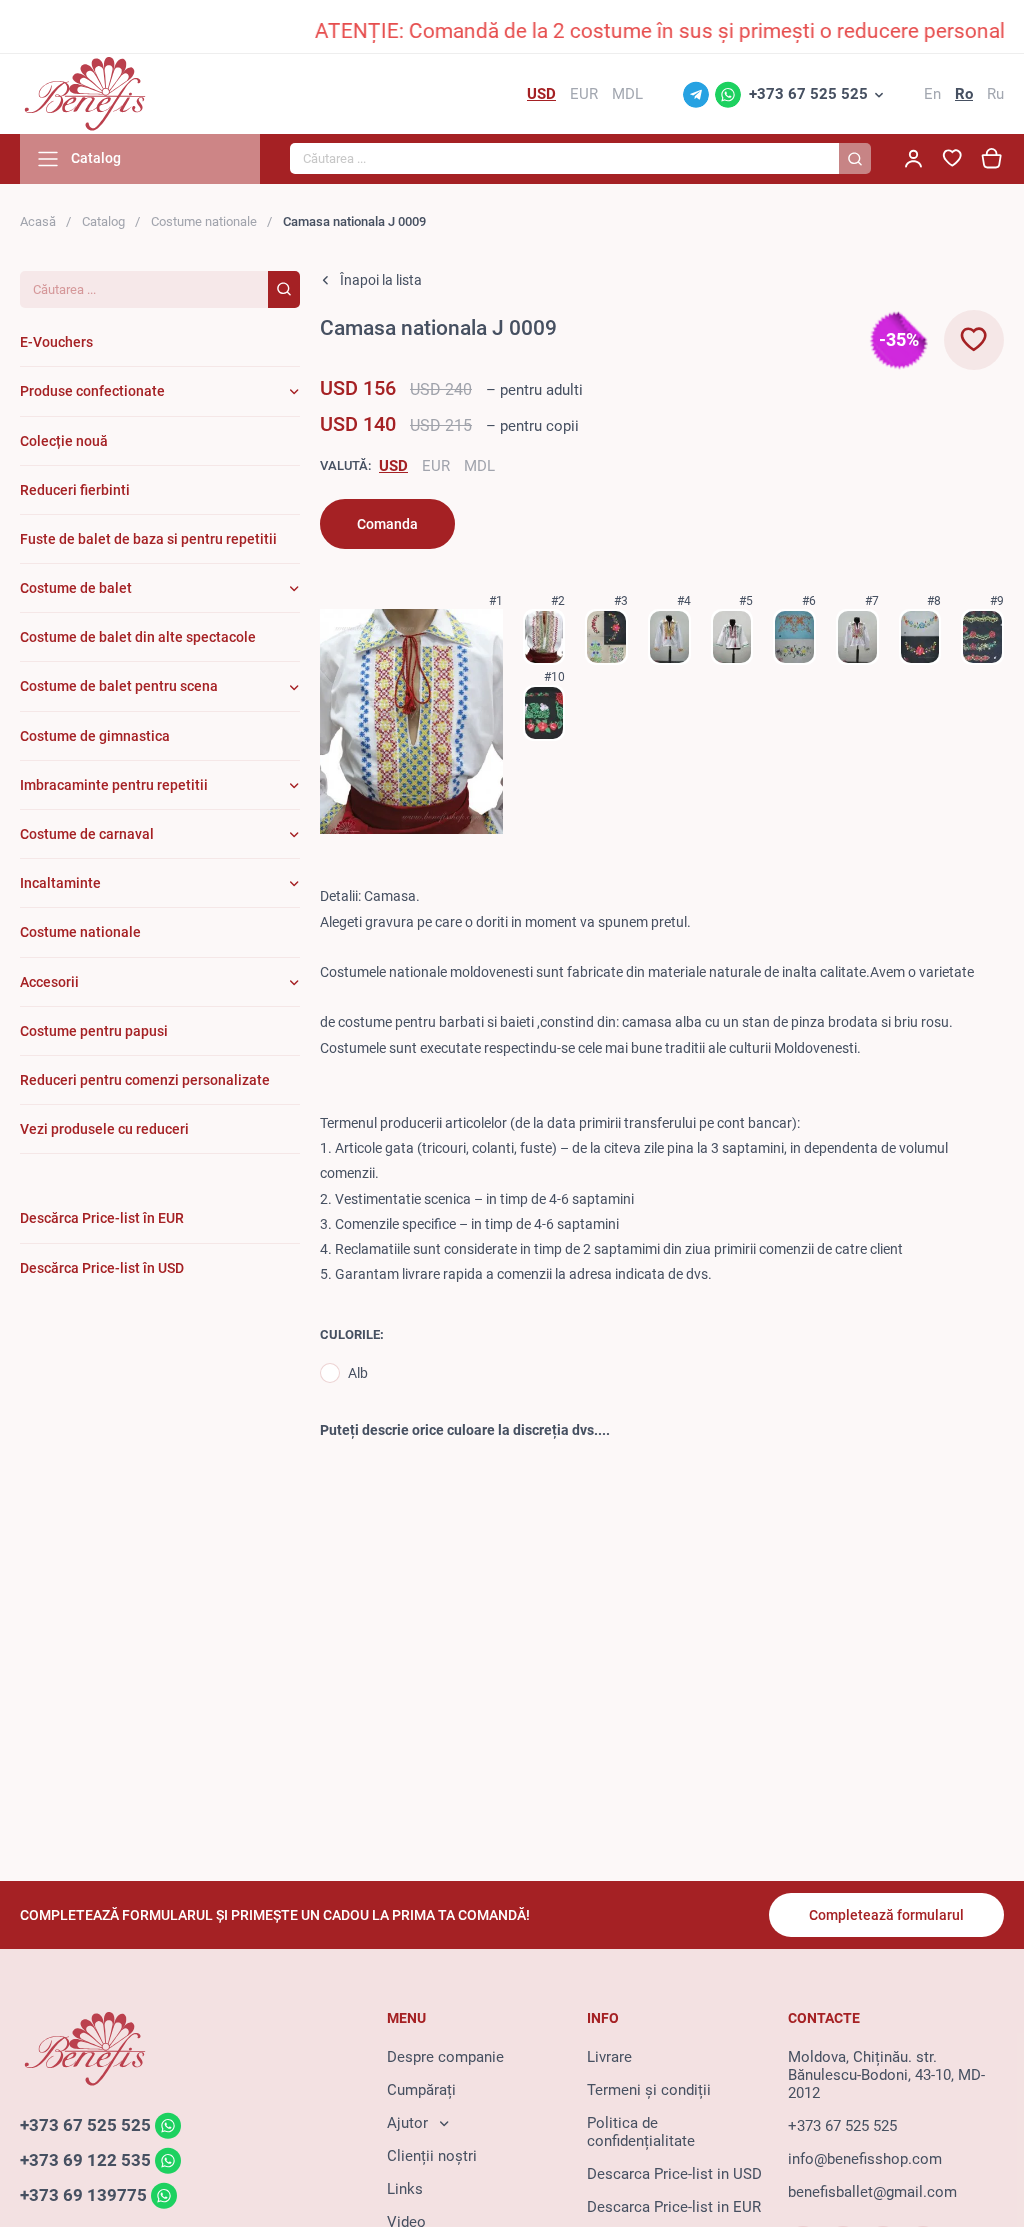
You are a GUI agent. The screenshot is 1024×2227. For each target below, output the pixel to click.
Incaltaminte (60, 883)
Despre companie (445, 2057)
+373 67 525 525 (808, 94)
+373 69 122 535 (85, 2160)
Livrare (609, 2057)
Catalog (103, 221)
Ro (964, 94)
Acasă (38, 221)
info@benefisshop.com (865, 2159)
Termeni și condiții (649, 2090)
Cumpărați (421, 2090)
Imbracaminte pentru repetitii (114, 785)
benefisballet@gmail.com (872, 2192)
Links (405, 2189)
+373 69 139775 (83, 2195)
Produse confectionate (92, 391)
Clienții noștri (432, 2156)
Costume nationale (204, 221)
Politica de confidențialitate (641, 2132)
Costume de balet (76, 588)
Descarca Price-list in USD (674, 2174)
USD (393, 466)
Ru (995, 94)
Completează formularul (886, 1915)
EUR (436, 466)
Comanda (387, 524)
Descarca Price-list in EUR (674, 2207)
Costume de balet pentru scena (119, 686)
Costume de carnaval (87, 834)
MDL (479, 466)
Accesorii (49, 982)
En (932, 94)
